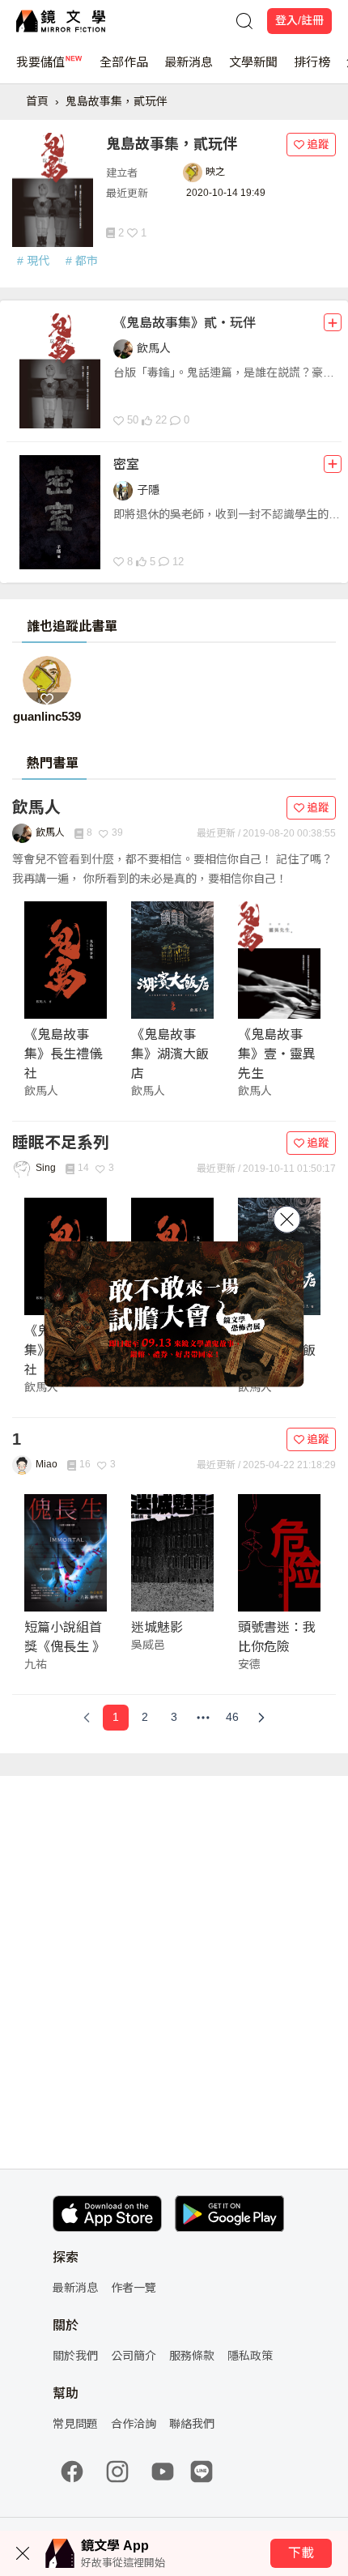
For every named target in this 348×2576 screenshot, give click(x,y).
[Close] (287, 1219)
